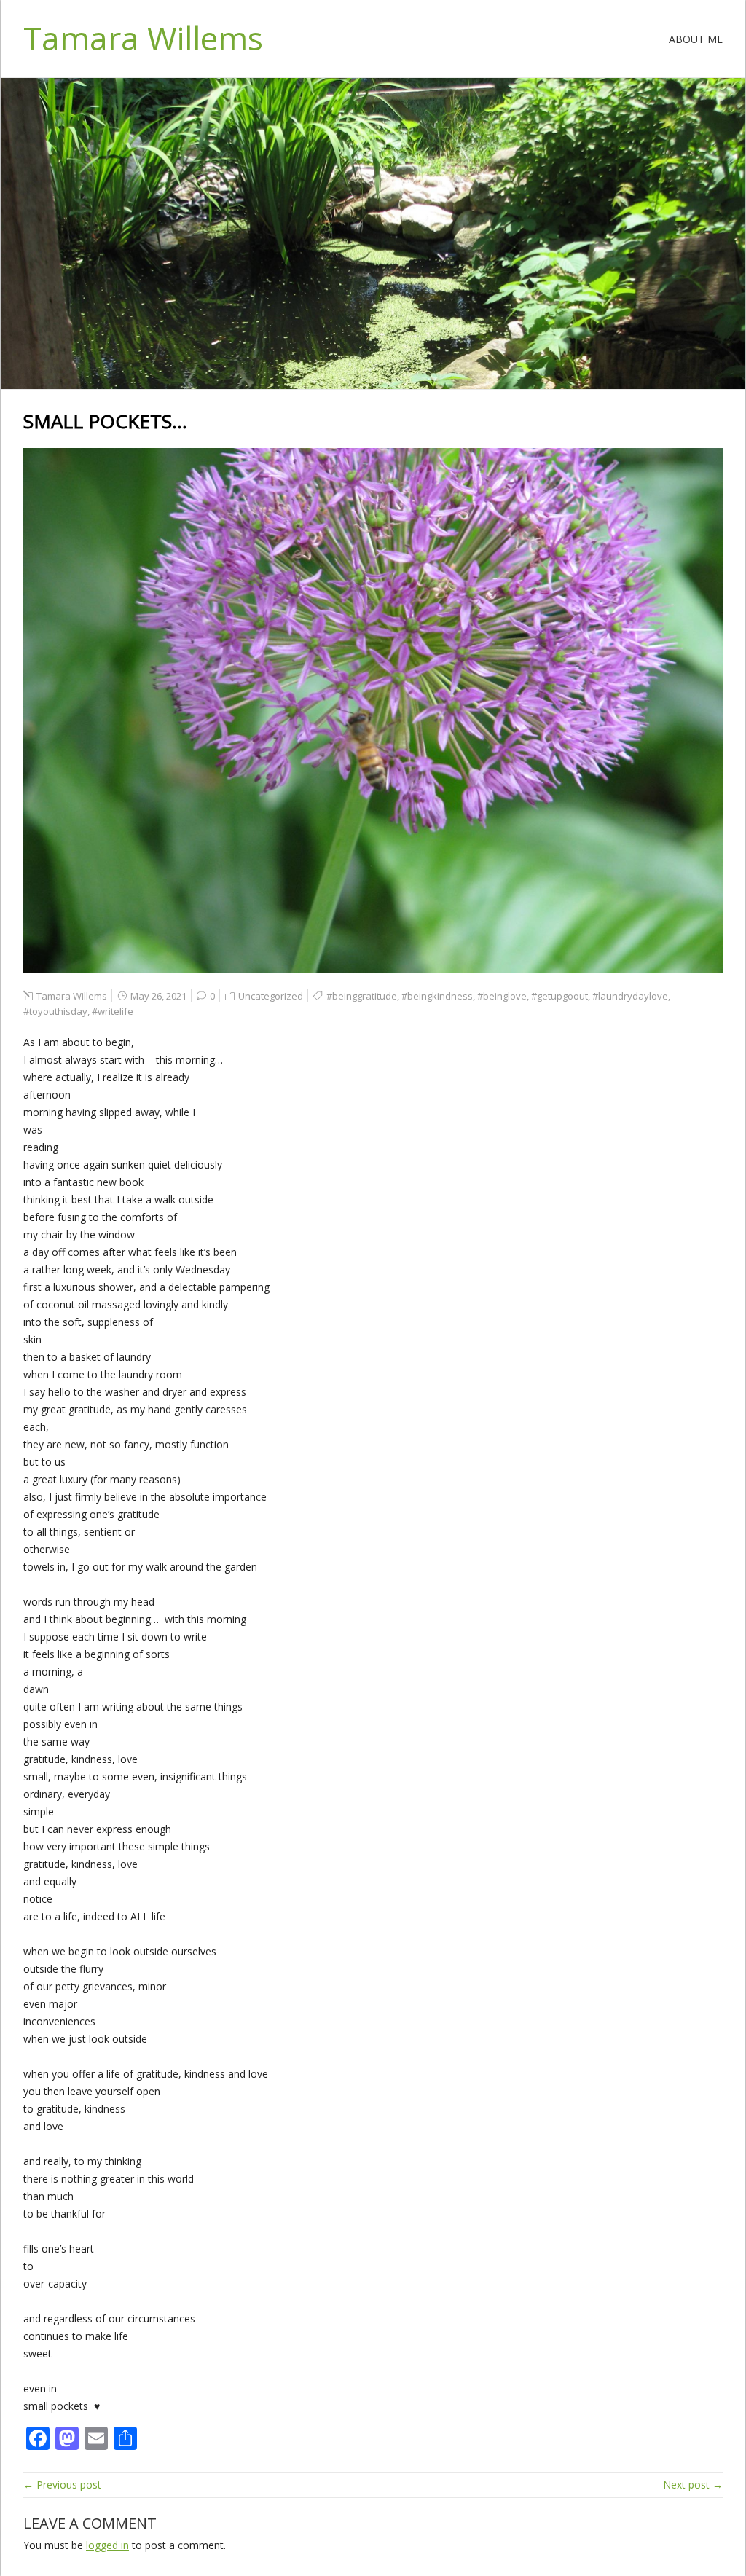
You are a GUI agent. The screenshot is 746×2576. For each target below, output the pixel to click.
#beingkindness (437, 996)
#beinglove (502, 996)
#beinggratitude (362, 996)
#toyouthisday (55, 1011)
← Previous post (62, 2485)
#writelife (113, 1011)
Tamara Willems (143, 38)
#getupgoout (559, 996)
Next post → (693, 2485)
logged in (107, 2545)
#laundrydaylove (630, 996)
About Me (696, 39)
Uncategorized (271, 996)
